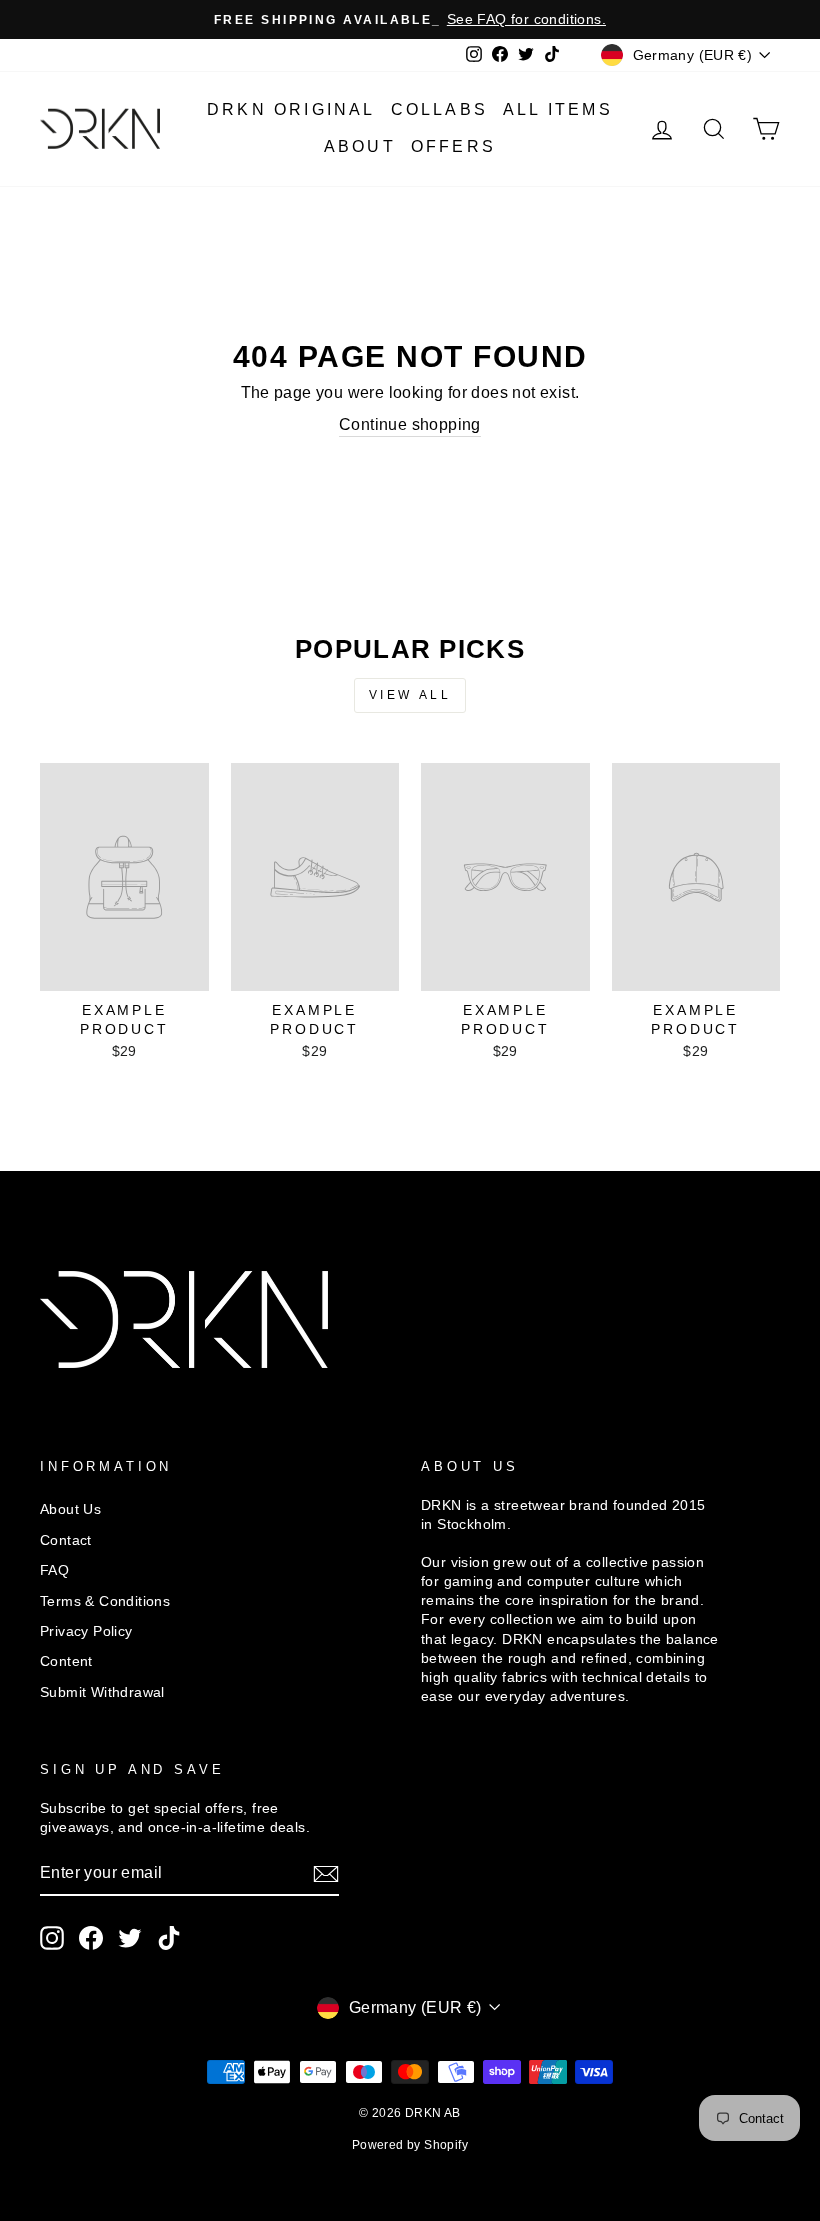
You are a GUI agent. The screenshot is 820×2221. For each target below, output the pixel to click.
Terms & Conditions (105, 1601)
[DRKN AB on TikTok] (169, 1938)
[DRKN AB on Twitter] (130, 1938)
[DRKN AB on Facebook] (91, 1938)
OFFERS (453, 146)
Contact (66, 1540)
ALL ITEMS (558, 109)
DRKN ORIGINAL (291, 109)
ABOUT (360, 146)
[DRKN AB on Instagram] (52, 1938)
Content (66, 1661)
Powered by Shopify (410, 2145)
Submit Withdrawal (102, 1692)
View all (410, 695)
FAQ (54, 1570)
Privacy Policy (86, 1631)
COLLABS (439, 109)
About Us (70, 1509)
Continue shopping (410, 424)
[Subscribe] (326, 1874)
